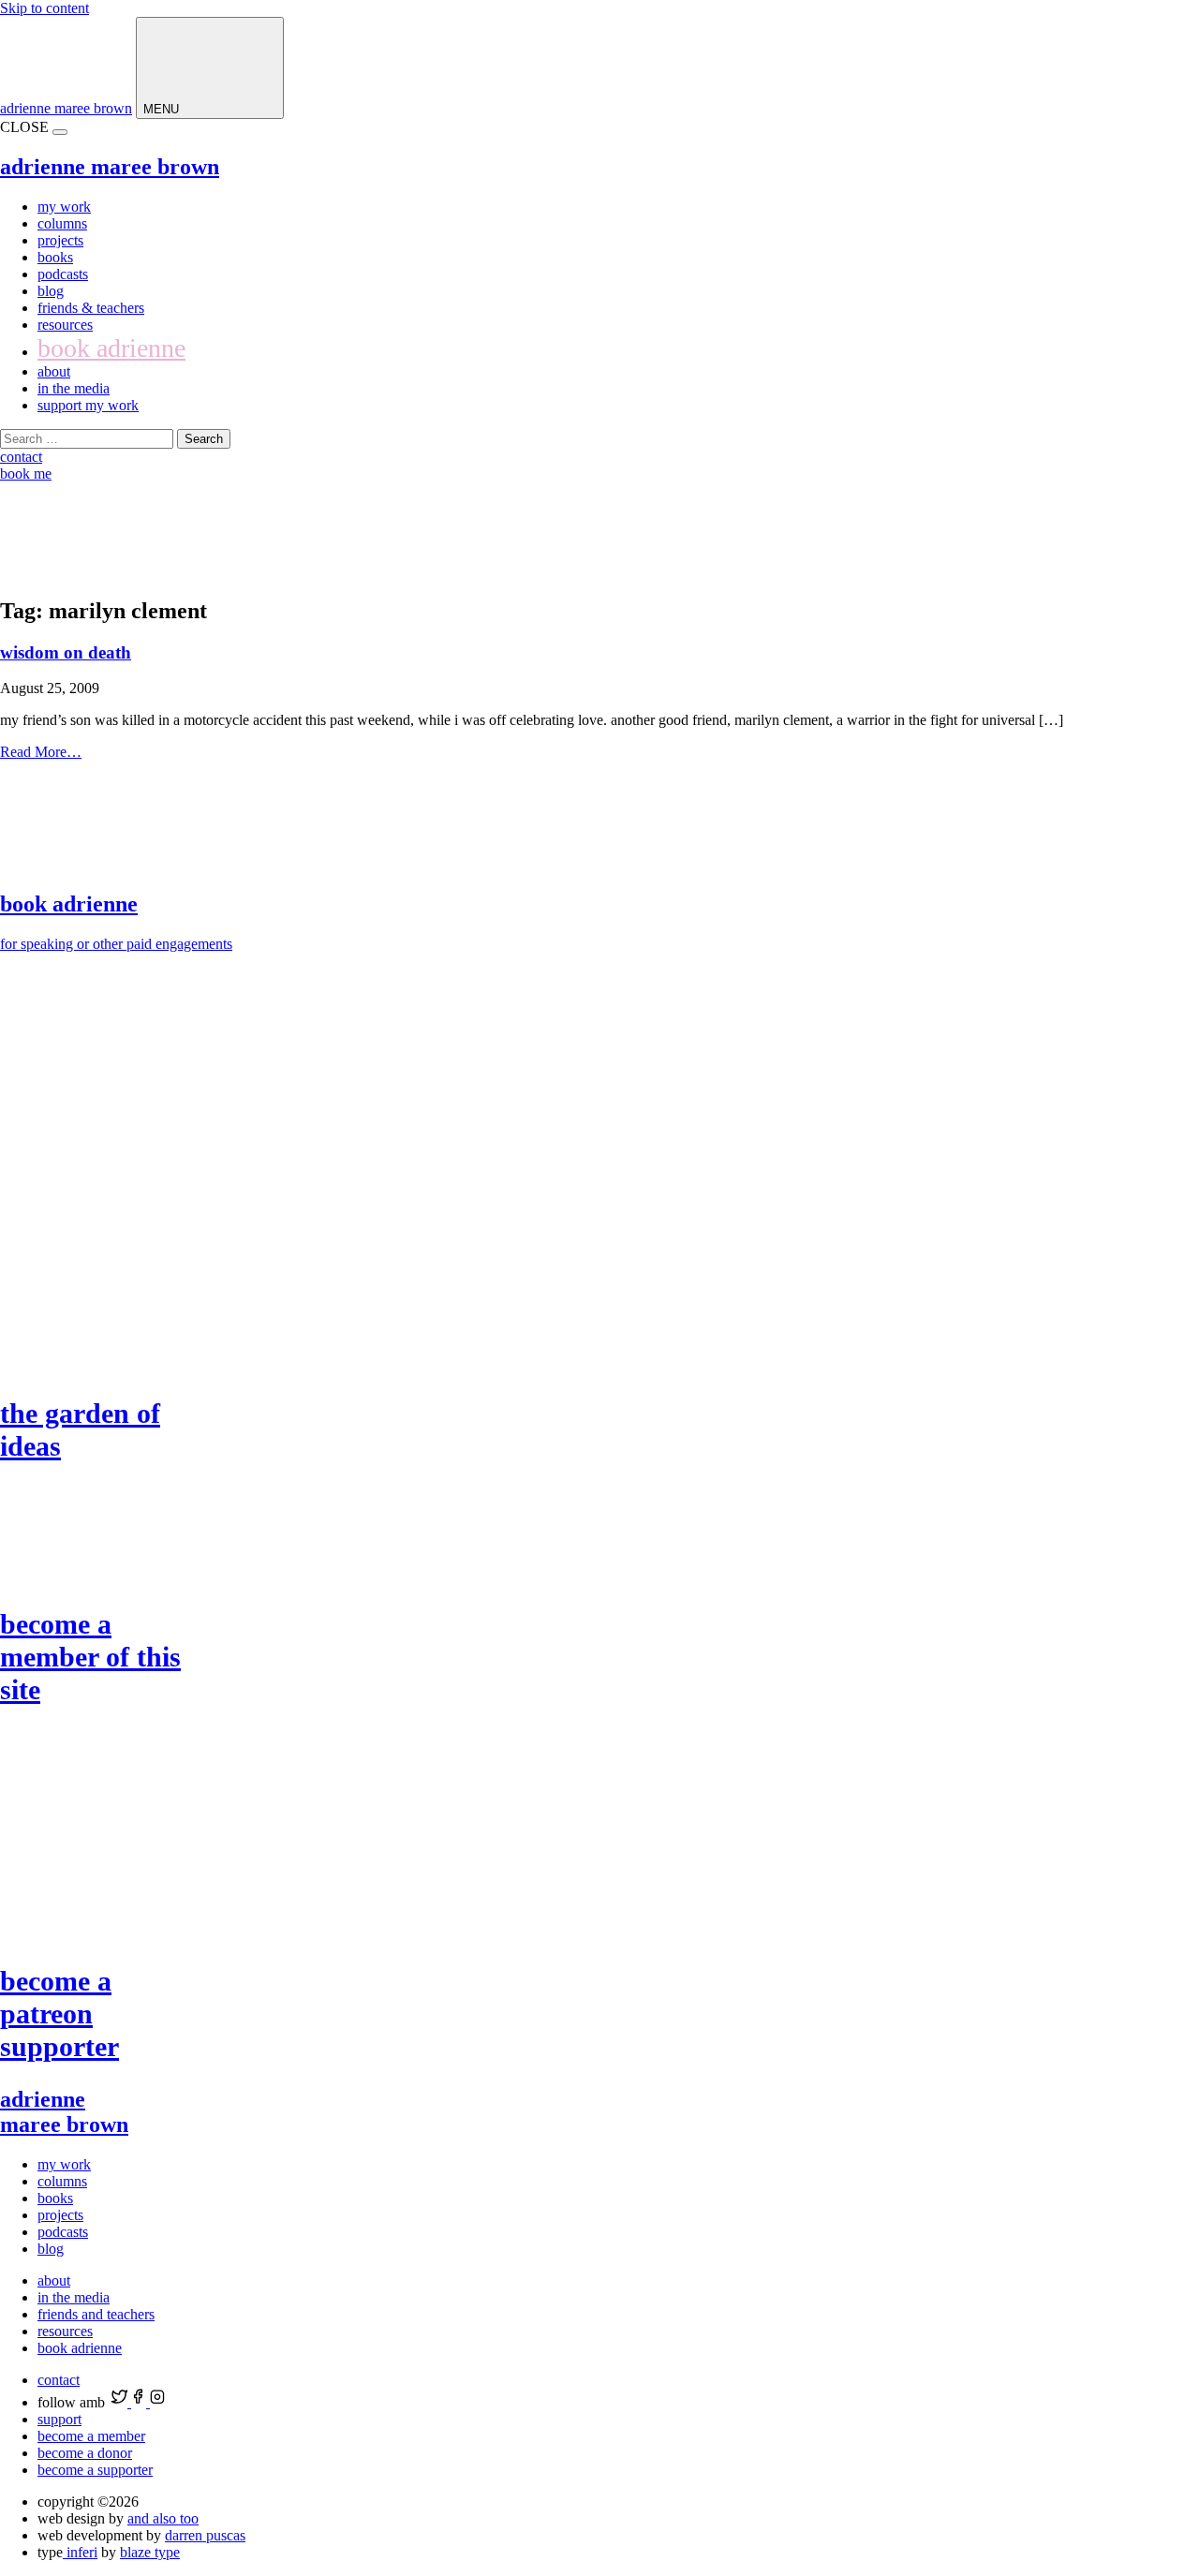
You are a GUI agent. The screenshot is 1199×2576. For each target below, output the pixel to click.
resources (65, 325)
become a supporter (95, 2470)
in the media (74, 388)
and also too (163, 2518)
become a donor (85, 2453)
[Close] (60, 132)
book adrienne (111, 348)
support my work (88, 405)
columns (62, 223)
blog (51, 291)
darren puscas (205, 2535)
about (54, 371)
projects (60, 240)
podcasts (63, 274)
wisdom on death (66, 652)
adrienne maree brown (66, 108)
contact (59, 2380)
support (59, 2419)
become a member (91, 2436)
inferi (80, 2552)
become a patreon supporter (59, 2014)
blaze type (150, 2552)
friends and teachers (96, 2314)
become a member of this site (90, 1657)
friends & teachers (91, 308)
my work (64, 207)
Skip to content (44, 8)
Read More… (41, 752)
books (55, 257)
